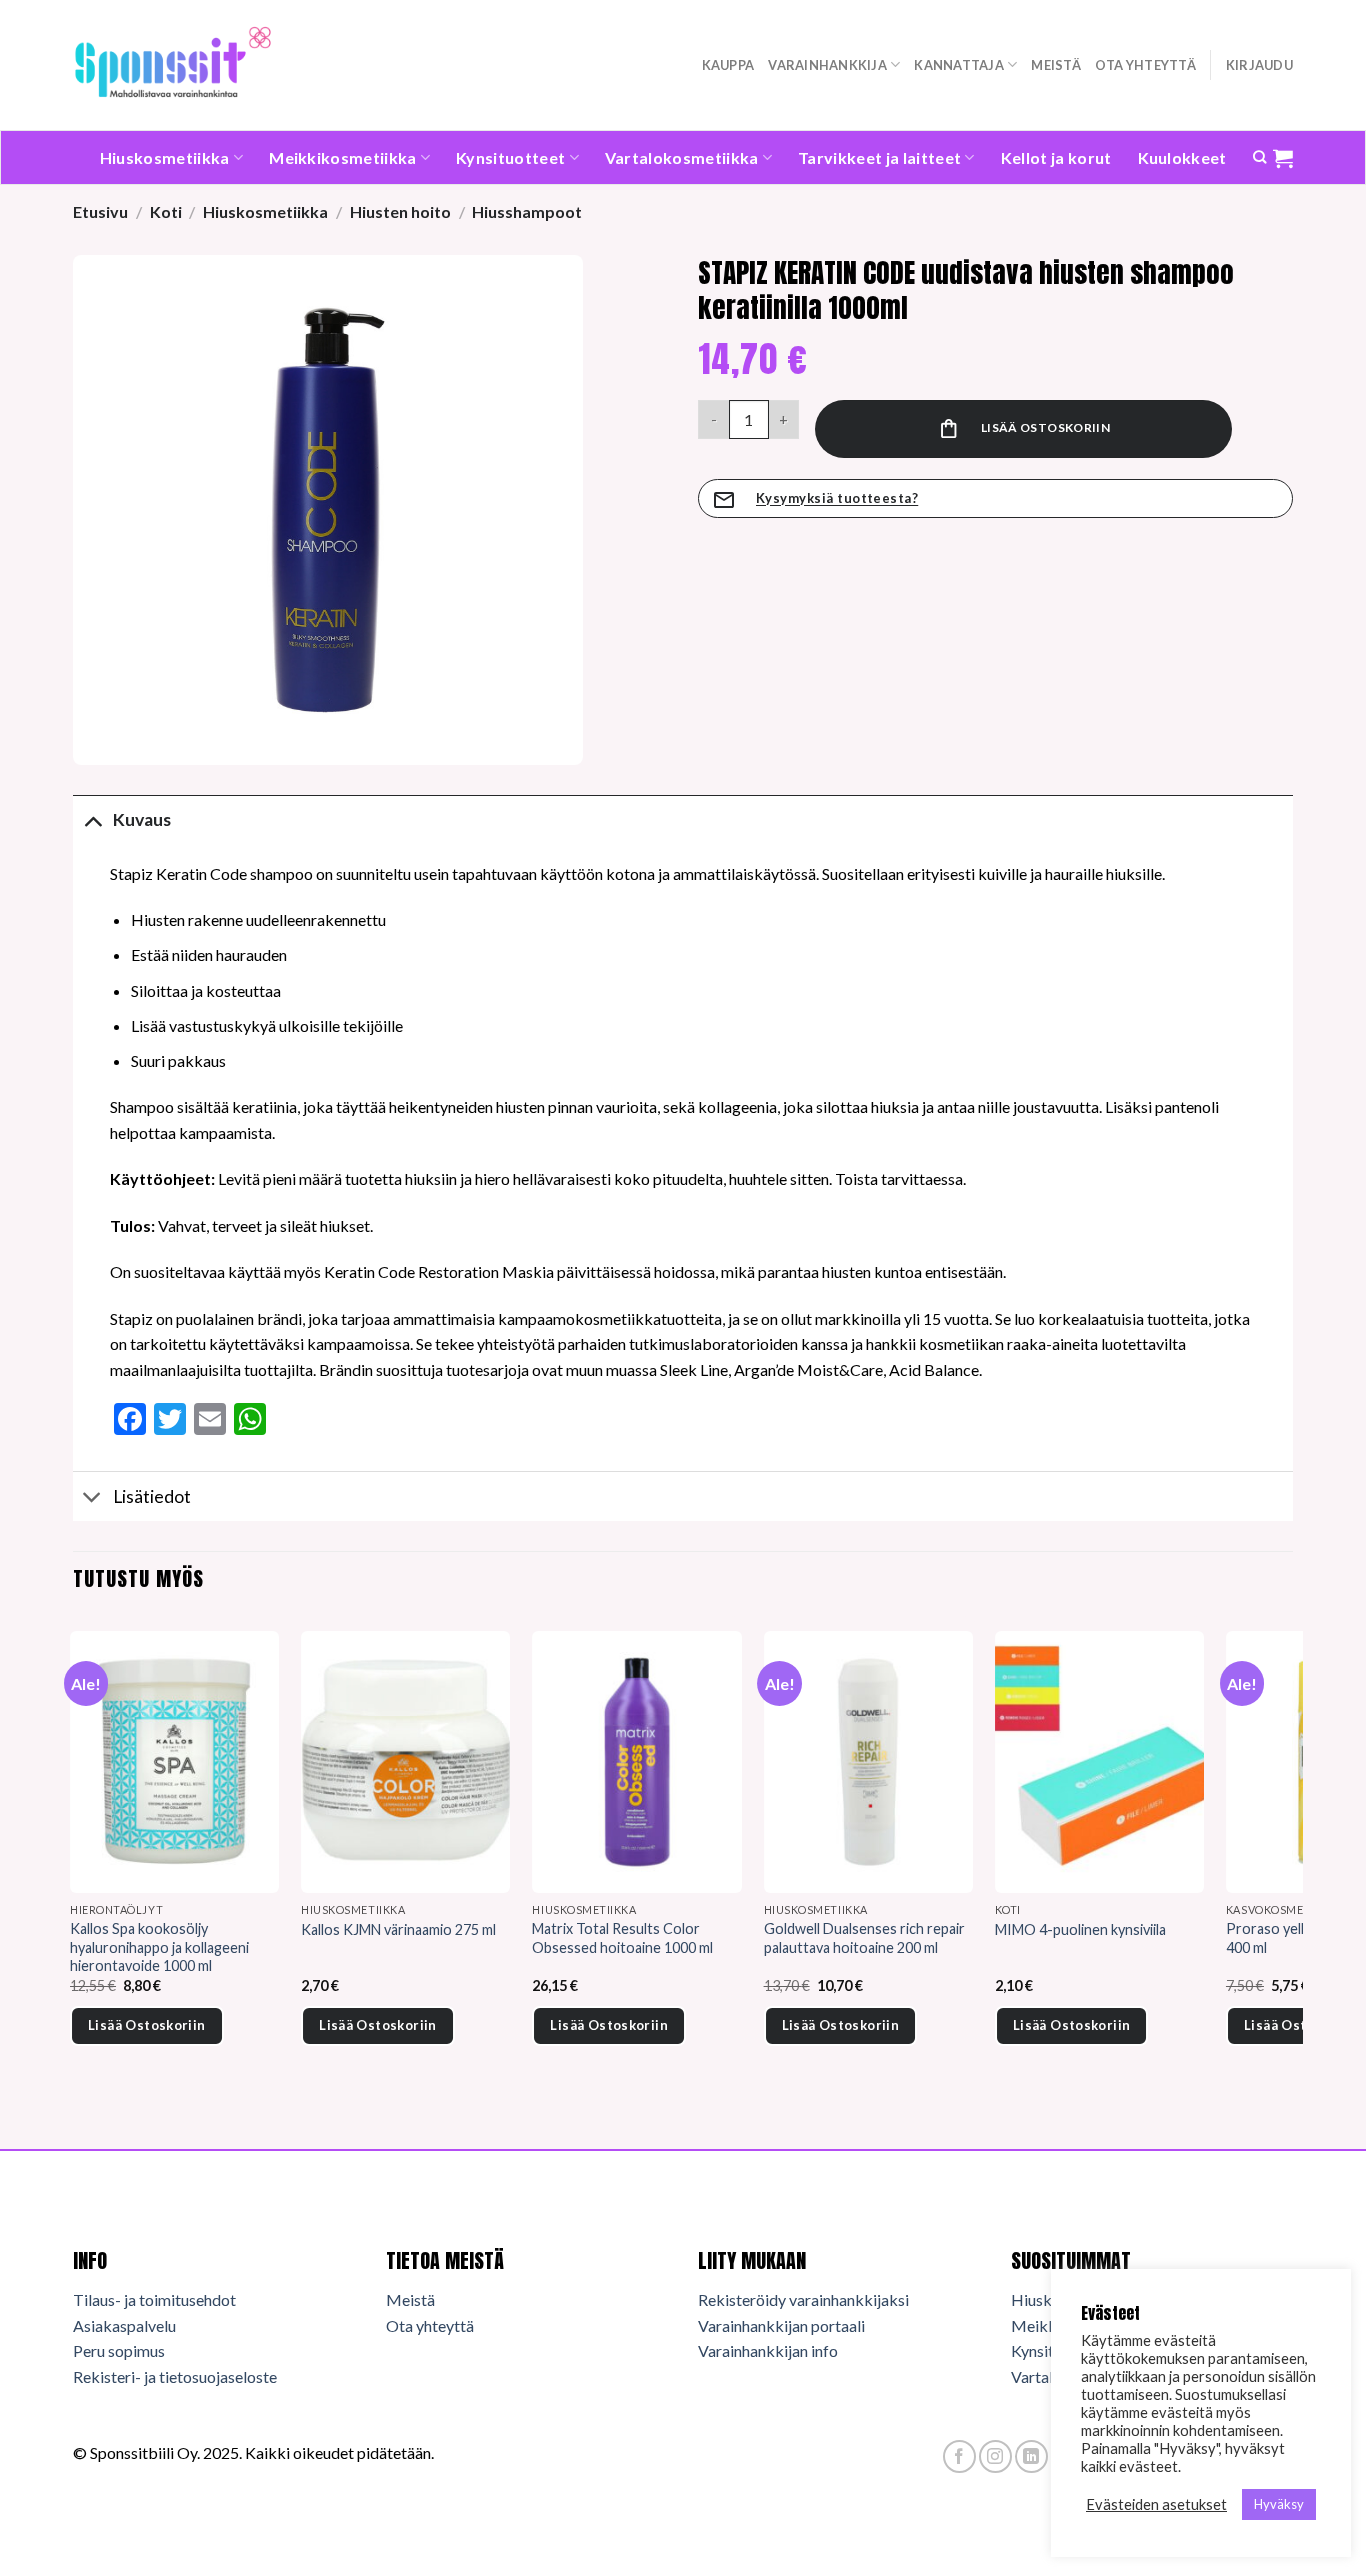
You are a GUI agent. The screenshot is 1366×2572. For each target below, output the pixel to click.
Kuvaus (142, 819)
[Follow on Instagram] (995, 2456)
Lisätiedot (152, 1496)
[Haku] (1259, 157)
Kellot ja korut (1056, 157)
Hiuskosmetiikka (165, 157)
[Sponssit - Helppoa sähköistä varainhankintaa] (173, 64)
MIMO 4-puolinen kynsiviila (1080, 1929)
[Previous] (74, 1865)
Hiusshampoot (527, 211)
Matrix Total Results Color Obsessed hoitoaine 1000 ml (622, 1938)
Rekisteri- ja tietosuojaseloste (175, 2376)
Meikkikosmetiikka (342, 157)
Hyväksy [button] (1279, 2504)
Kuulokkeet (1182, 157)
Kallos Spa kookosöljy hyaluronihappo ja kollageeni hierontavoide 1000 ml (159, 1947)
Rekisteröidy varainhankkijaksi (803, 2299)
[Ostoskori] (1283, 158)
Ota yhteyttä (1145, 65)
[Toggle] (92, 819)
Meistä (1056, 65)
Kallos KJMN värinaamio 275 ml (398, 1929)
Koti (166, 211)
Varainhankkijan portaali (781, 2325)
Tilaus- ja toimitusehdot (154, 2299)
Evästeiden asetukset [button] (1156, 2504)
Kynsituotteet (510, 157)
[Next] (1292, 1865)
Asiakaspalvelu (124, 2325)
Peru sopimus (119, 2350)
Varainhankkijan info (768, 2350)
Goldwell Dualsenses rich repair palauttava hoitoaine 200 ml (864, 1938)
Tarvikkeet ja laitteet (879, 157)
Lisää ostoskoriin (1045, 427)
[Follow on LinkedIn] (1031, 2456)
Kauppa (728, 65)
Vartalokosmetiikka (682, 157)
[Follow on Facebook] (959, 2456)
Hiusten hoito (400, 211)
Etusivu (100, 211)
